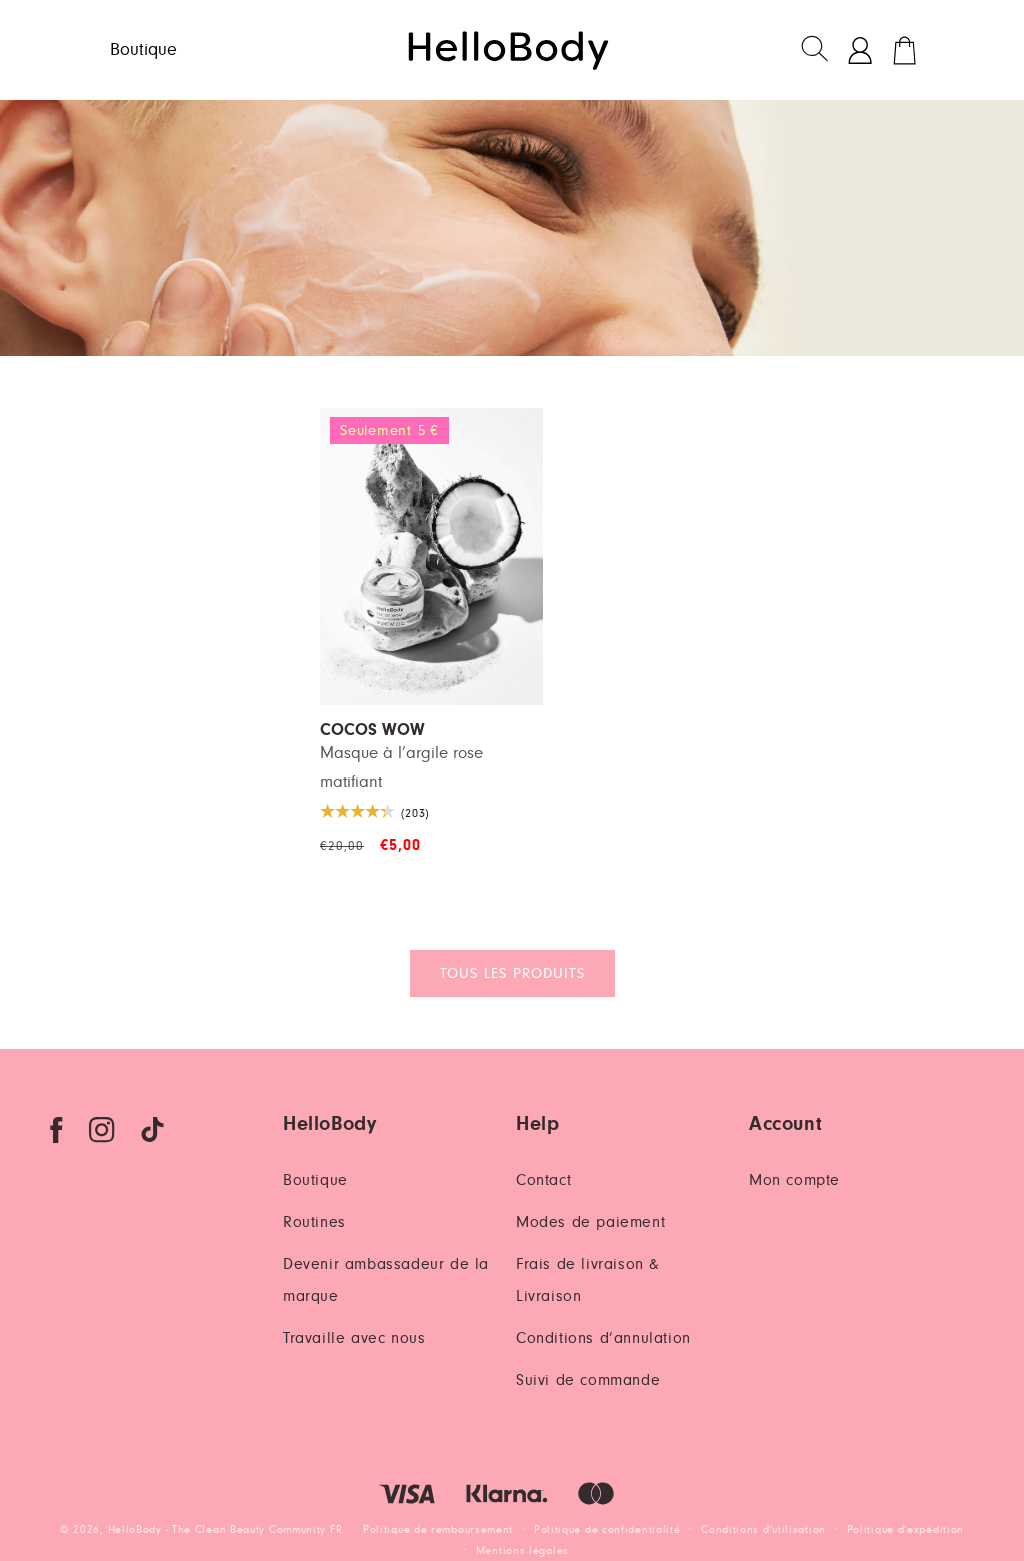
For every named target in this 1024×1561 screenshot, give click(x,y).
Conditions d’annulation (603, 1338)
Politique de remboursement (438, 1529)
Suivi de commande (588, 1380)
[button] (816, 50)
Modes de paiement (590, 1222)
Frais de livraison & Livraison (588, 1280)
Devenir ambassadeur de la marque (386, 1280)
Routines (314, 1222)
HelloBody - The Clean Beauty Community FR (225, 1529)
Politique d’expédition (905, 1529)
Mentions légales (522, 1550)
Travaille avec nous (354, 1338)
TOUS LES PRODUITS (512, 973)
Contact (543, 1180)
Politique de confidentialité (607, 1529)
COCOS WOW (372, 730)
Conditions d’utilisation (763, 1529)
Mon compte (794, 1180)
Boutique (315, 1180)
